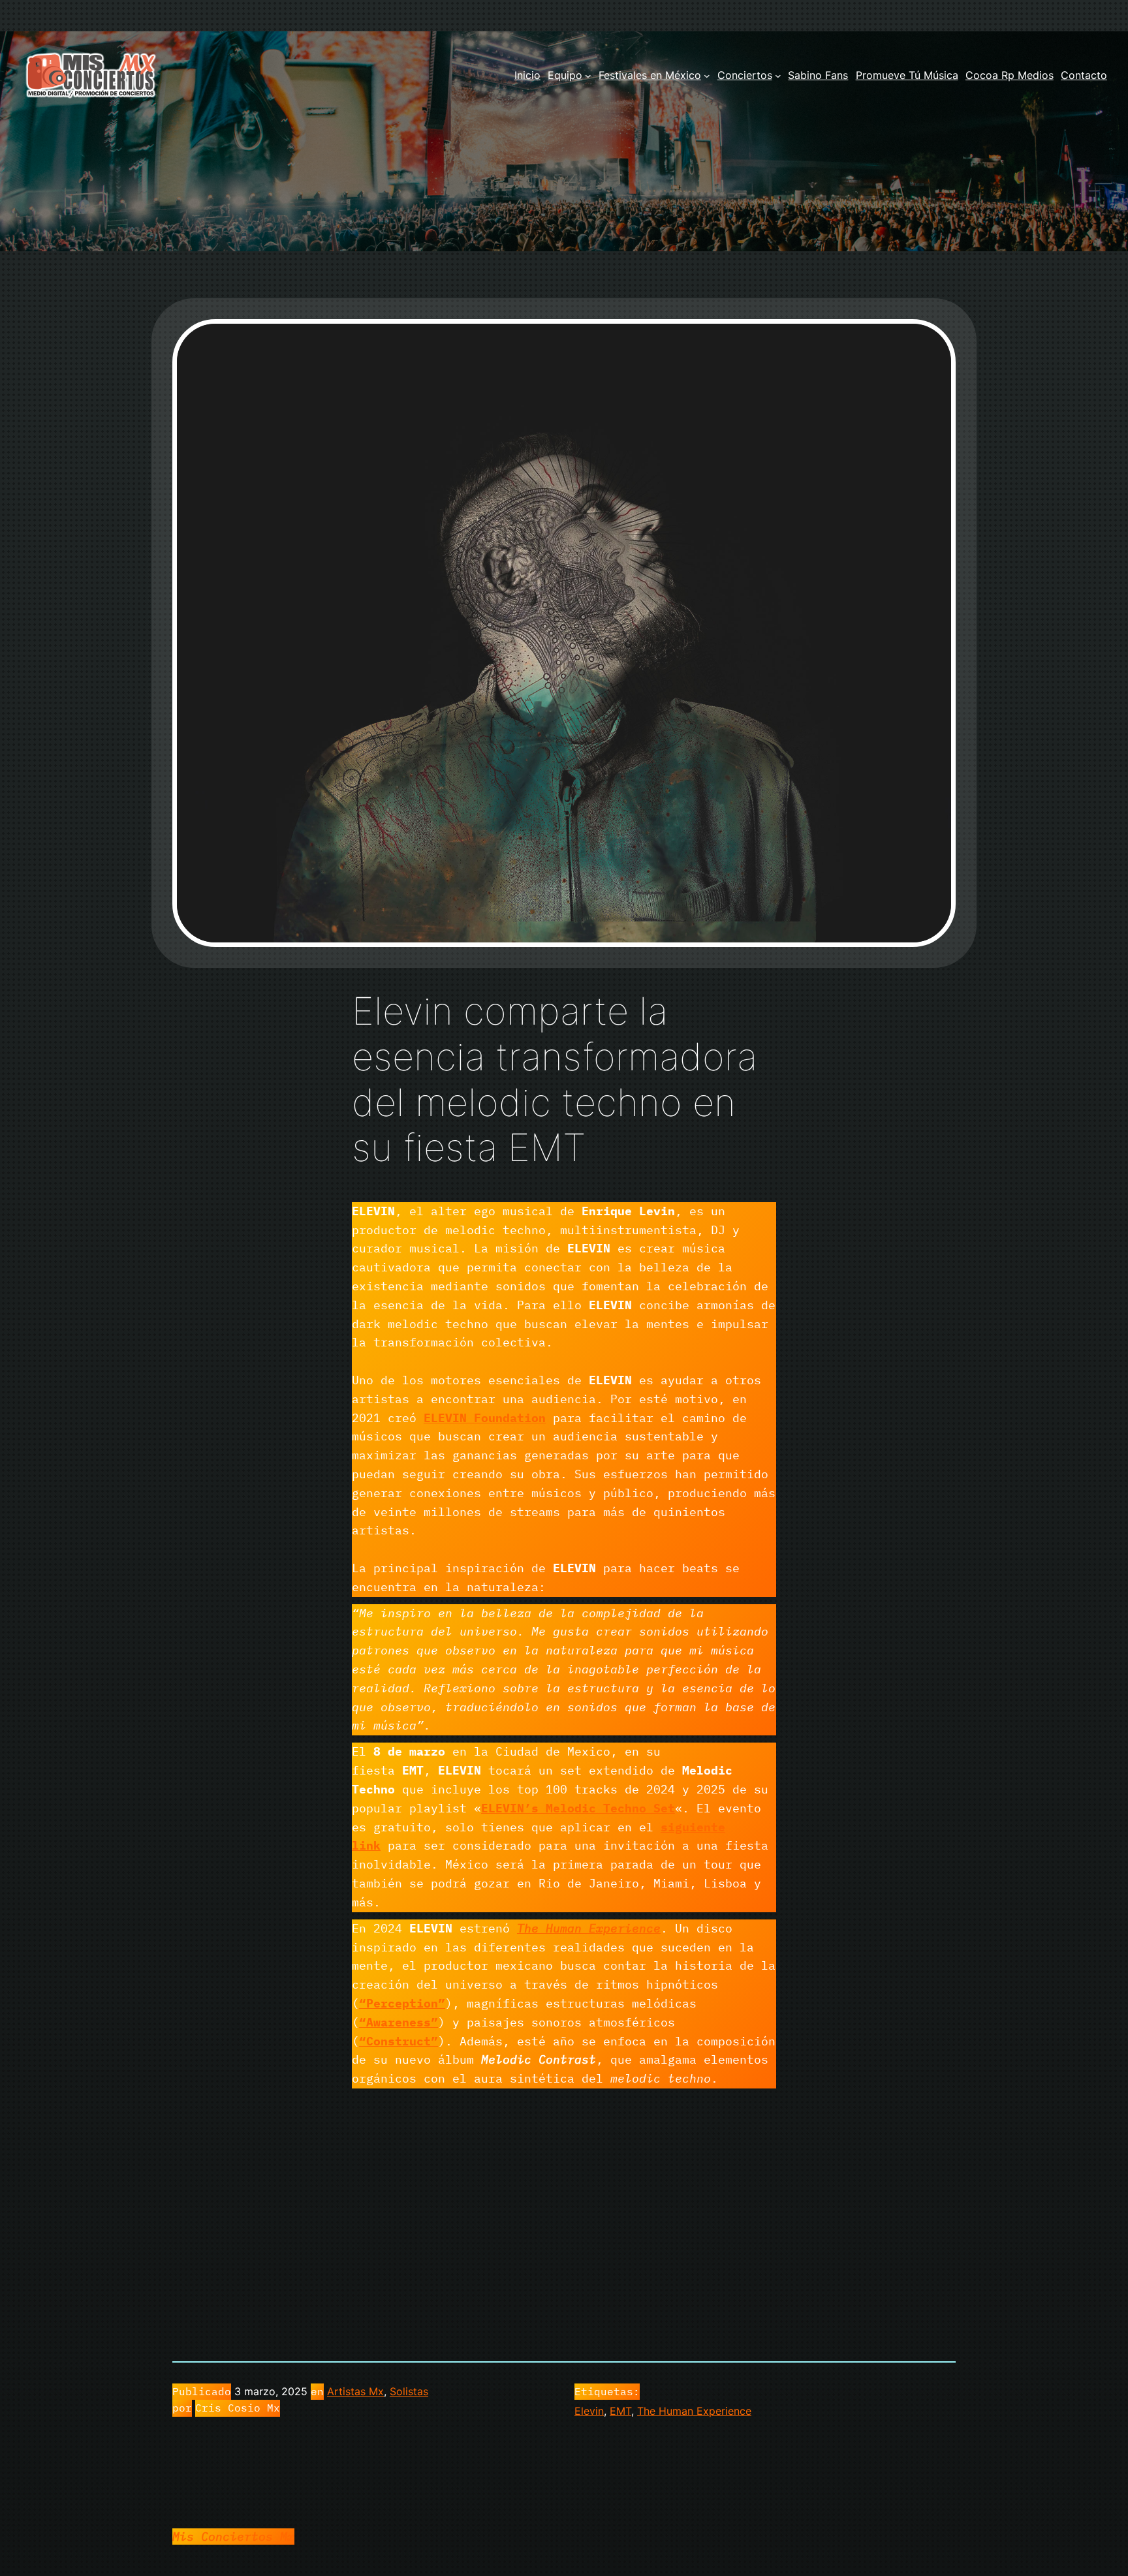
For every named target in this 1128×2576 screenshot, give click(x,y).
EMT (620, 2411)
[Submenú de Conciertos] (778, 76)
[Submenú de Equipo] (588, 76)
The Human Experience (694, 2411)
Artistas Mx (355, 2391)
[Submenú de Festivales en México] (707, 76)
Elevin (589, 2411)
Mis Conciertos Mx (233, 2537)
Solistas (409, 2391)
